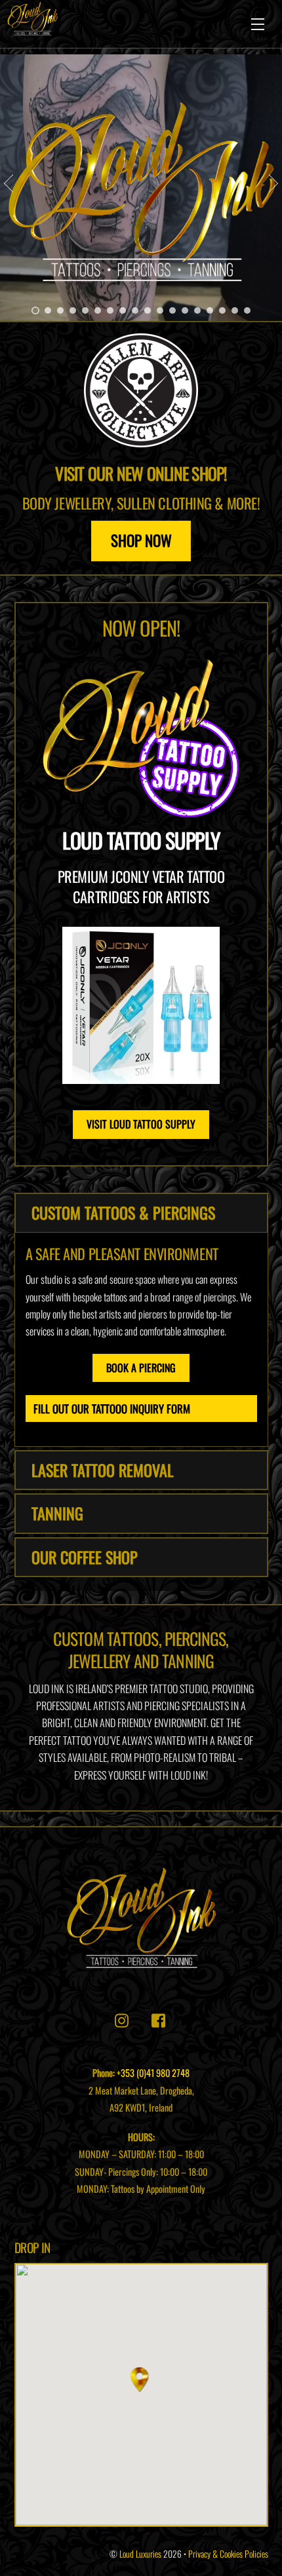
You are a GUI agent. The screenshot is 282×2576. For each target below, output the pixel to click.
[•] (35, 310)
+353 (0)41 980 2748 (153, 2073)
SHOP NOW (141, 540)
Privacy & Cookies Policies (228, 2554)
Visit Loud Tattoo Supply (141, 1124)
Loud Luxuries (140, 2554)
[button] (141, 2380)
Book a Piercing (141, 1368)
